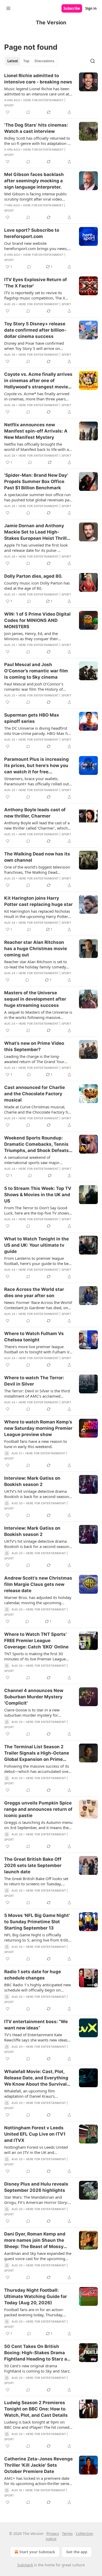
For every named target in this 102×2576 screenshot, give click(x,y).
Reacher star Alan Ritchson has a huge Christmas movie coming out (36, 949)
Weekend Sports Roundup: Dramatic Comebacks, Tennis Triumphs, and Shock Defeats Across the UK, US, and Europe (37, 1144)
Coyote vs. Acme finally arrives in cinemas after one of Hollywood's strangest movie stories (38, 381)
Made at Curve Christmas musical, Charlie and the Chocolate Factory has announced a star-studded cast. (38, 1109)
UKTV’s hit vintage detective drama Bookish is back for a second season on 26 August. (37, 1494)
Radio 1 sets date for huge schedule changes (33, 1975)
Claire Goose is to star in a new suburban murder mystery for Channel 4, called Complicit (32, 1712)
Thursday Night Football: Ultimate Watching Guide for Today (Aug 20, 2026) (36, 2296)
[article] (51, 94)
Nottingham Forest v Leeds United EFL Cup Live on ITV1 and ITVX (35, 2134)
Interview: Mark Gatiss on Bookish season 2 (32, 1481)
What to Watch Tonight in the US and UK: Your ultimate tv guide (36, 1245)
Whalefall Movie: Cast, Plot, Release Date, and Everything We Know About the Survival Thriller (36, 2078)
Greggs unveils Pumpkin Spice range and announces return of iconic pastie (38, 1809)
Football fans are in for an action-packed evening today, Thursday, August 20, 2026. (34, 2312)
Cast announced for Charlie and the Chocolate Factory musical (35, 1094)
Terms (67, 2534)
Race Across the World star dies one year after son (34, 1292)
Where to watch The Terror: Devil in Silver (34, 1381)
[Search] (93, 61)
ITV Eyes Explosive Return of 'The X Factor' (36, 283)
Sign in (91, 8)
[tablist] (31, 61)
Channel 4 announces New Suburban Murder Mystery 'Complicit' (34, 1697)
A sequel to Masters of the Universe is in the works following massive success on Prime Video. (38, 1015)
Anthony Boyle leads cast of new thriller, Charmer (35, 813)
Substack (25, 2565)
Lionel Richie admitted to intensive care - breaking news (38, 79)
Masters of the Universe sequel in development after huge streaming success (35, 999)
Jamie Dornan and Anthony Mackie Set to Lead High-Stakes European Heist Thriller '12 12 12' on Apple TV (38, 532)
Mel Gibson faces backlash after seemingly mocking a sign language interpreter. (34, 181)
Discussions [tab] (44, 61)
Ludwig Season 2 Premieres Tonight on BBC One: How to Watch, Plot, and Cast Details (36, 2409)
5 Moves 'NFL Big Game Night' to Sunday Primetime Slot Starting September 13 (37, 1922)
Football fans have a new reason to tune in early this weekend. (36, 1444)
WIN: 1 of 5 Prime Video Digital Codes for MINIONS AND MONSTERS (37, 620)
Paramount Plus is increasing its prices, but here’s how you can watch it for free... (36, 765)
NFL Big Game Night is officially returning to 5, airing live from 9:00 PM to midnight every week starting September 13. (36, 1937)
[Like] (8, 112)
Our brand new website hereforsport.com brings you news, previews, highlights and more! (36, 246)
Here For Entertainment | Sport (45, 304)
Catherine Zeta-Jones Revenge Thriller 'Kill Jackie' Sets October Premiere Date (38, 2465)
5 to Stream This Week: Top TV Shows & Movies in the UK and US (38, 1195)
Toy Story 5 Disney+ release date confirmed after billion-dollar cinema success (35, 330)
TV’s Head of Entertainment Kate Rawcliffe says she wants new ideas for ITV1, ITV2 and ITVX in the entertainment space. (36, 2037)
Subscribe (72, 8)
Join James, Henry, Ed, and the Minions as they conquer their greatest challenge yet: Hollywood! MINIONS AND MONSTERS (35, 636)
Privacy (53, 2534)
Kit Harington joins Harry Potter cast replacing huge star (38, 901)
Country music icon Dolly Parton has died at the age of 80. (37, 586)
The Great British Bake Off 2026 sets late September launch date (33, 1865)
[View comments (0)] (28, 112)
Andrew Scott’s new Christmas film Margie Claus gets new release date (38, 1584)
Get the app (77, 2552)
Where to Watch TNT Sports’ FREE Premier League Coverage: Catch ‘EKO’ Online (36, 1641)
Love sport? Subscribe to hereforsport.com (32, 233)
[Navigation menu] (8, 8)
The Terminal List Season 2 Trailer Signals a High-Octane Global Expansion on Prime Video (37, 1753)
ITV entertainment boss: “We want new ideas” (36, 2025)
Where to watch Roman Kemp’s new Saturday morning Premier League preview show (38, 1428)
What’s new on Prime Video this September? (34, 1046)
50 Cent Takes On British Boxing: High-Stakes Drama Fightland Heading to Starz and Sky (38, 2353)
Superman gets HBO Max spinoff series (32, 718)
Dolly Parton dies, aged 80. (33, 576)
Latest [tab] (13, 61)
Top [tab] (26, 61)
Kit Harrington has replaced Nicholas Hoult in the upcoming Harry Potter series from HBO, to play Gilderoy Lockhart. (37, 914)
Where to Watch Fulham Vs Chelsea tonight (34, 1337)
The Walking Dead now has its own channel (37, 857)
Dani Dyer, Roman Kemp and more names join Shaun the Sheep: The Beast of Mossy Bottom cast (35, 2240)
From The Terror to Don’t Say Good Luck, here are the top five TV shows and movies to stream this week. (37, 1210)
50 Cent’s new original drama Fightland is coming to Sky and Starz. (37, 2368)
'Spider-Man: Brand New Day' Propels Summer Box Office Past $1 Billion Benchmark (36, 481)
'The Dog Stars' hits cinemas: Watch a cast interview (36, 128)
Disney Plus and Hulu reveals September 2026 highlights (36, 2187)
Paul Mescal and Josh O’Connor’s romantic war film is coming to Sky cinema (36, 671)
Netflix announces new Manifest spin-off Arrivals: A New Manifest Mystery (36, 431)
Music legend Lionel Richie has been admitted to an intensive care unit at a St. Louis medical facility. (38, 91)
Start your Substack (37, 2552)
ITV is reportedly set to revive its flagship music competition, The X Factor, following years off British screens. (35, 295)
